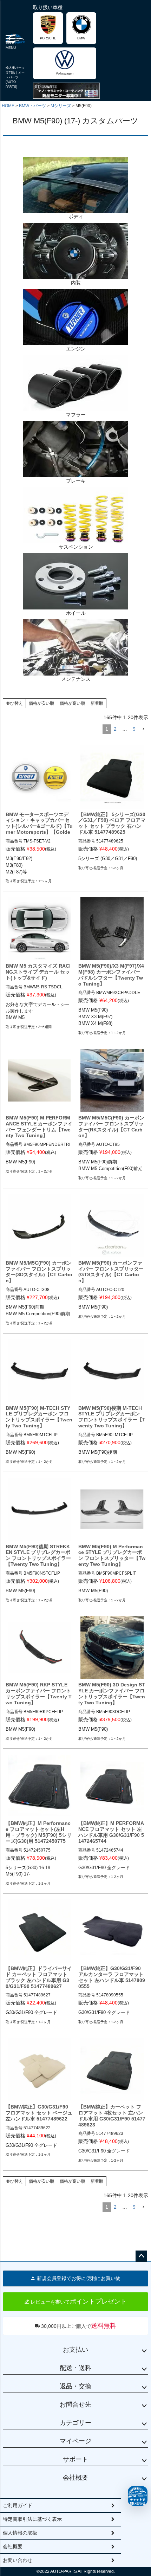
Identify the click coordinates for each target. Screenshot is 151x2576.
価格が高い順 (72, 703)
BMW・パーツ (32, 106)
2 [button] (115, 729)
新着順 (97, 703)
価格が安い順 (41, 703)
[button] (143, 729)
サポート (75, 2459)
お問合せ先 (75, 2404)
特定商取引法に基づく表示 (32, 2519)
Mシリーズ (61, 106)
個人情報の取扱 (20, 2533)
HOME (8, 106)
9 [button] (134, 729)
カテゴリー (75, 2423)
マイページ (75, 2441)
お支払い (75, 2350)
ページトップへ (141, 2256)
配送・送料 (75, 2368)
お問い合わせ (18, 2560)
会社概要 (75, 2478)
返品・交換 (75, 2386)
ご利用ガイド (18, 2505)
